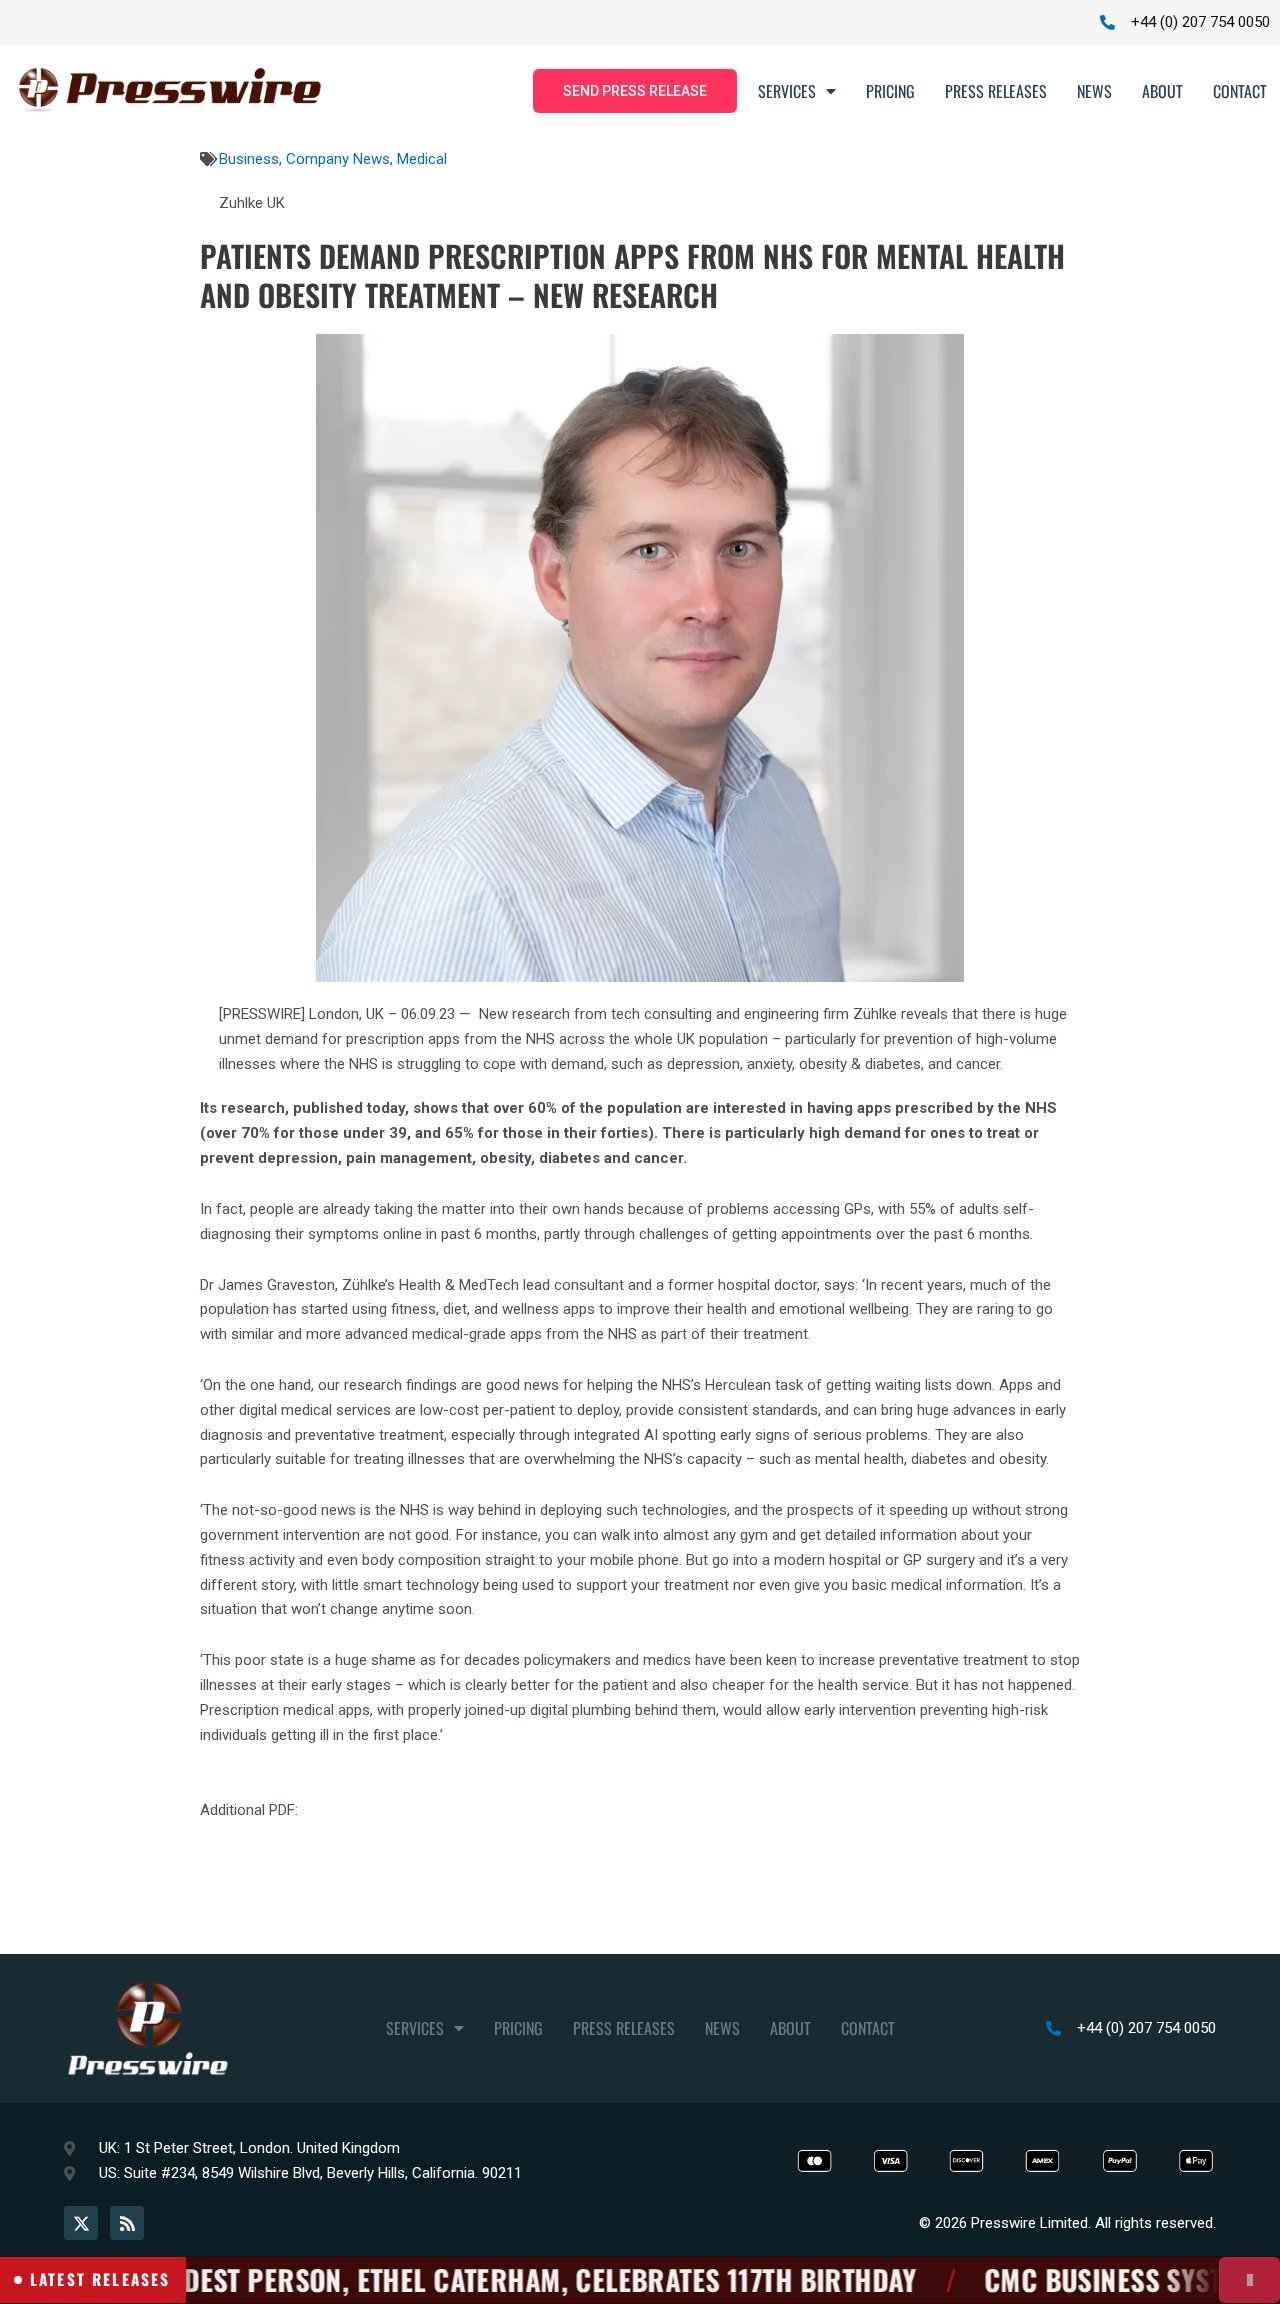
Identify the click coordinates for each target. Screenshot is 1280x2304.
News (1094, 91)
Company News (338, 159)
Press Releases (996, 91)
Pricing (890, 91)
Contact (1240, 91)
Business (249, 159)
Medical (422, 159)
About (1162, 91)
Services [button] (787, 91)
